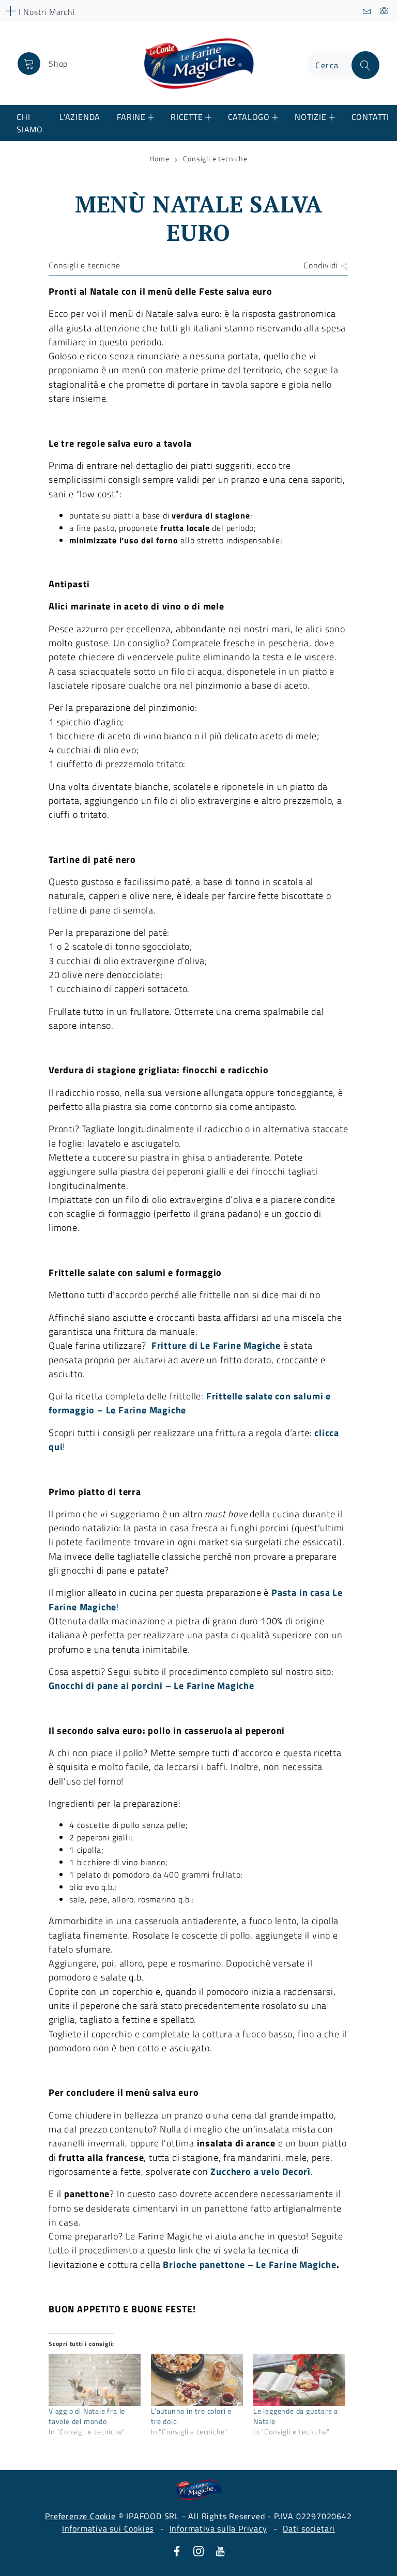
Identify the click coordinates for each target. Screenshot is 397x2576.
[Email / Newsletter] (367, 11)
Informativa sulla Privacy (218, 2528)
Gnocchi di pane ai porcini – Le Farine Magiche (151, 1685)
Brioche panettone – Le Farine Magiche (250, 2264)
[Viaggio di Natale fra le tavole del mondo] (95, 2380)
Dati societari (309, 2528)
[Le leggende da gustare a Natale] (299, 2380)
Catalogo (249, 117)
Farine (131, 117)
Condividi (322, 265)
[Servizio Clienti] (384, 11)
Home (159, 159)
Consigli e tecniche (215, 159)
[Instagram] (198, 2550)
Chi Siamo (30, 123)
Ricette (187, 117)
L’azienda (80, 117)
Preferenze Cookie (80, 2516)
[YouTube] (220, 2550)
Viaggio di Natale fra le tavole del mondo (87, 2416)
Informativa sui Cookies (108, 2528)
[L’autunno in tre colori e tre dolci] (197, 2380)
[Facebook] (177, 2550)
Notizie (311, 117)
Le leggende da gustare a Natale (296, 2416)
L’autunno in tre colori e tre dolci (191, 2416)
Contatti (370, 117)
